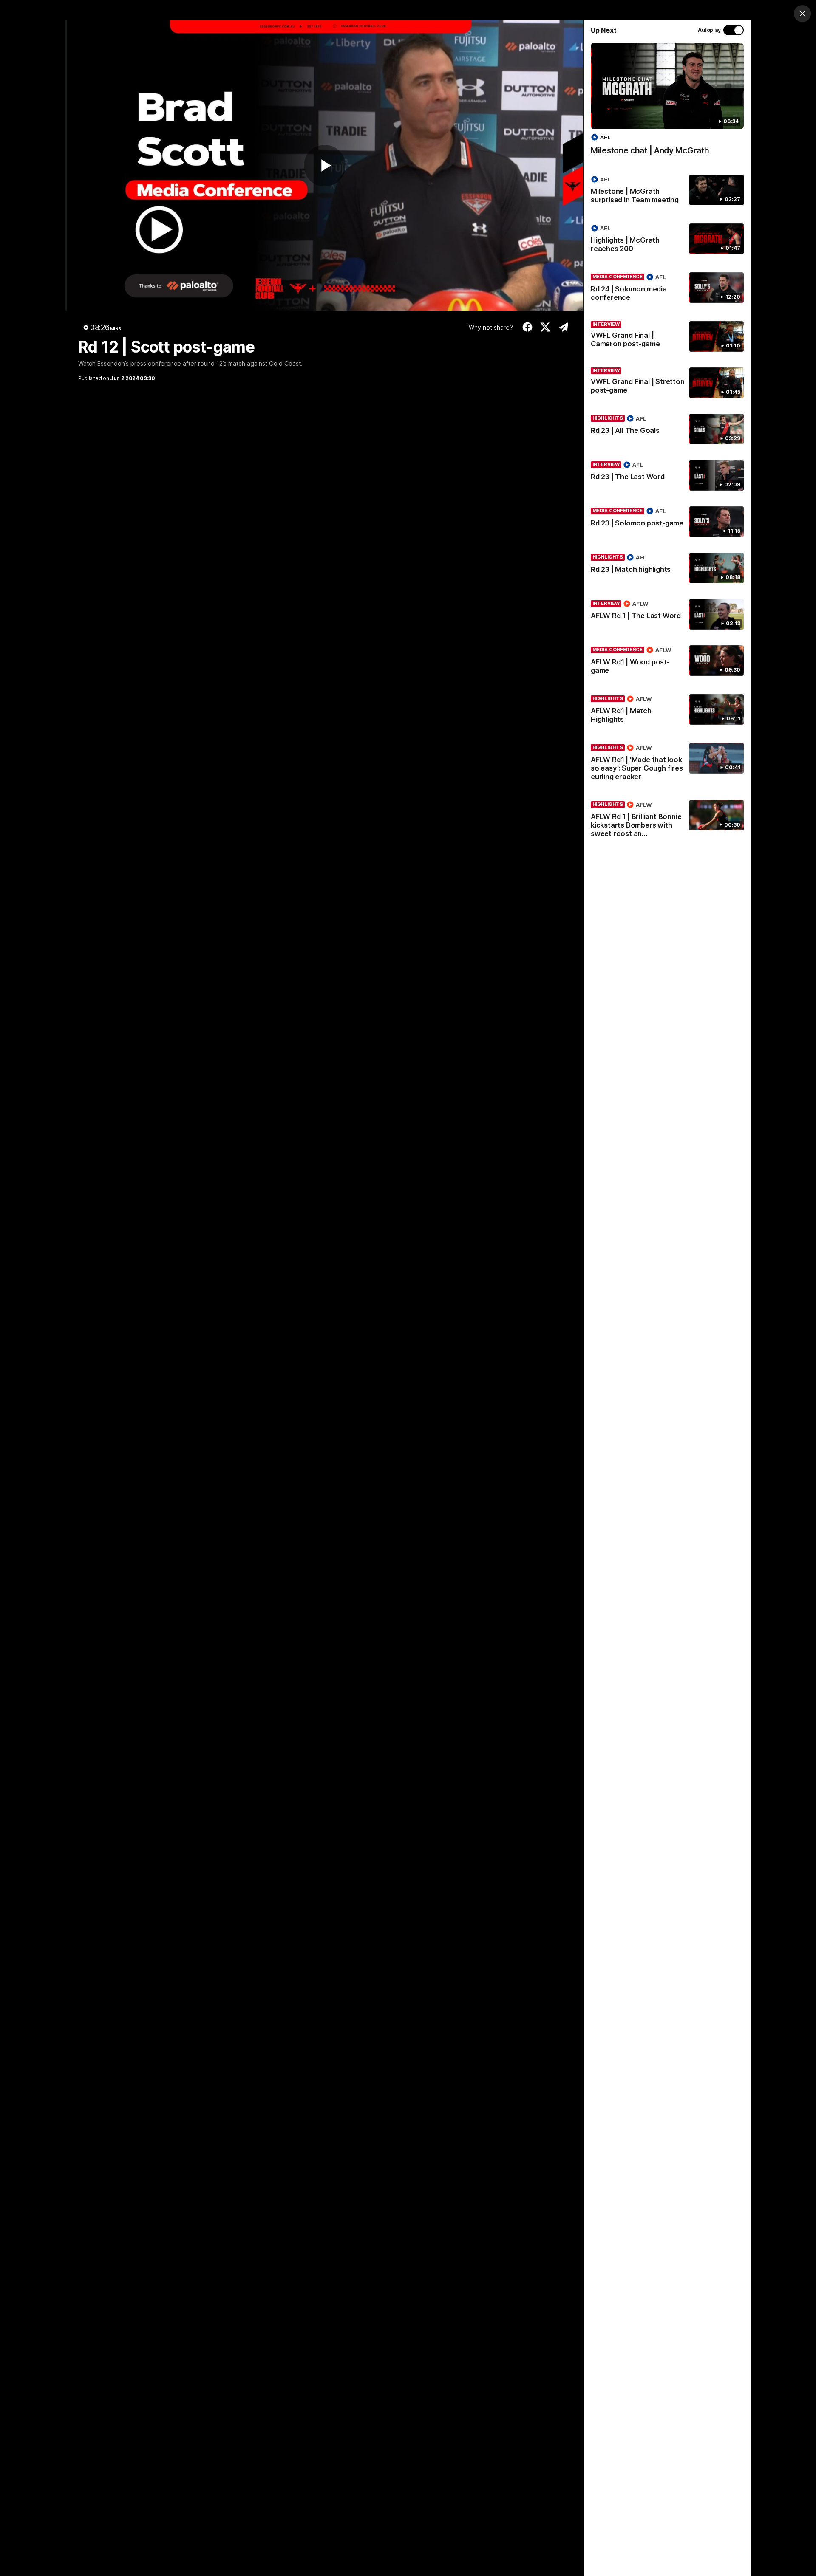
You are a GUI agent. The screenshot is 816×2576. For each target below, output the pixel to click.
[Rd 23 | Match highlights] (667, 568)
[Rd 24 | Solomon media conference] (667, 289)
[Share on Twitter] (545, 327)
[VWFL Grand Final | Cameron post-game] (667, 336)
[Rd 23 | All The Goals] (667, 429)
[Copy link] (563, 327)
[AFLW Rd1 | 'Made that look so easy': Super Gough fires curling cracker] (667, 764)
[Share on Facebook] (527, 327)
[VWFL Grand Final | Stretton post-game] (667, 383)
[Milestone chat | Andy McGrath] (667, 103)
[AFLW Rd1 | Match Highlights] (667, 711)
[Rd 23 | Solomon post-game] (667, 522)
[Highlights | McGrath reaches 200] (667, 240)
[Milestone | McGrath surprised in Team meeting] (667, 191)
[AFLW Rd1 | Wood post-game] (667, 662)
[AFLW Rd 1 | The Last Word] (667, 614)
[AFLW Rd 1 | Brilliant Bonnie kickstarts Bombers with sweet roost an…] (667, 821)
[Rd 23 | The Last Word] (667, 475)
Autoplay (709, 30)
